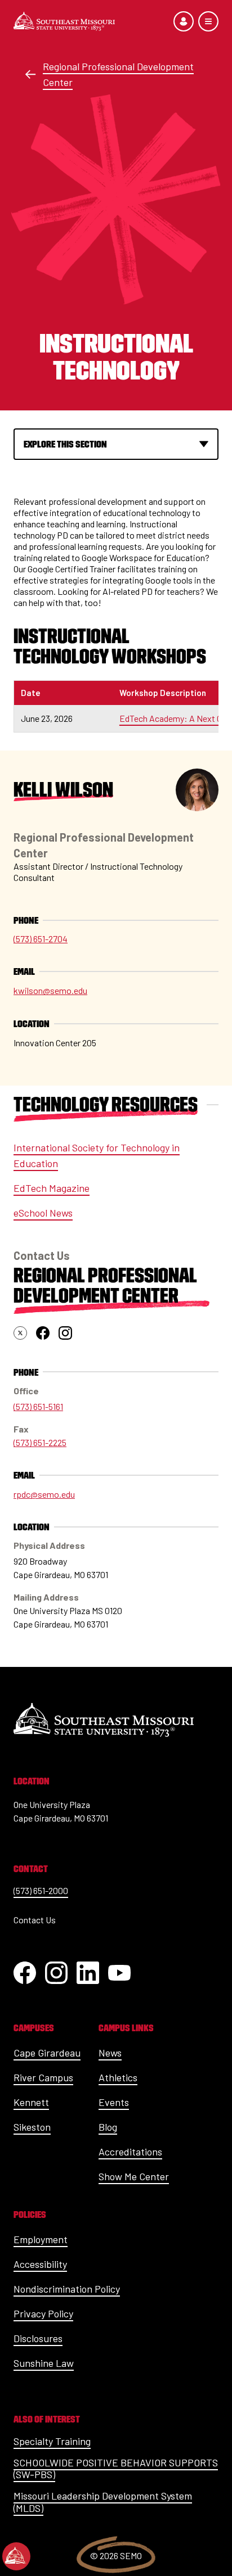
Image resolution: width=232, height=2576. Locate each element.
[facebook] (43, 1333)
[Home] (64, 21)
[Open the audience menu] (184, 21)
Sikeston (32, 2127)
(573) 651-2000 (41, 1890)
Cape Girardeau (47, 2053)
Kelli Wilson (63, 790)
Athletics (118, 2077)
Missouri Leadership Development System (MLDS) (103, 2502)
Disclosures (38, 2338)
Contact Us (35, 1920)
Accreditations (130, 2152)
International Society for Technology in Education (97, 1155)
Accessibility (40, 2264)
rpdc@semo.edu (44, 1494)
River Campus (43, 2077)
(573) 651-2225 (40, 1442)
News (110, 2053)
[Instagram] (56, 1973)
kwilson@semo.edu (50, 990)
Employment (41, 2239)
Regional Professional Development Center (118, 74)
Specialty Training (52, 2441)
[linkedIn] (88, 1973)
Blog (108, 2127)
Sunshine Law (44, 2363)
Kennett (31, 2102)
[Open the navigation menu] (208, 21)
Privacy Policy (43, 2313)
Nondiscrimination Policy (67, 2289)
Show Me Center (134, 2176)
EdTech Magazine (52, 1188)
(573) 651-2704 (41, 939)
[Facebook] (25, 1973)
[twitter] (20, 1333)
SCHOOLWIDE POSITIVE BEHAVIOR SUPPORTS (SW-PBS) (116, 2469)
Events (114, 2102)
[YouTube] (119, 1973)
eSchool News (43, 1213)
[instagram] (65, 1333)
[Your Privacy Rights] (16, 2556)
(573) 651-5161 (38, 1406)
